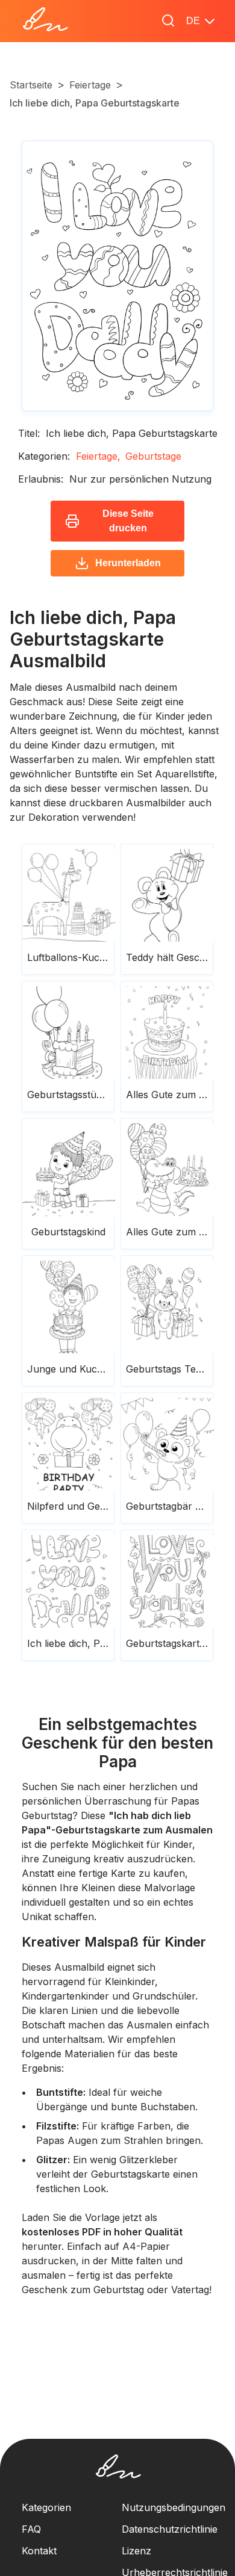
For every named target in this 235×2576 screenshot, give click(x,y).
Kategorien (46, 2507)
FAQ (31, 2529)
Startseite (31, 85)
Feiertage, (98, 456)
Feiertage (90, 85)
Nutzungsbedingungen (174, 2507)
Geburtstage (153, 456)
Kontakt (39, 2551)
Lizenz (136, 2551)
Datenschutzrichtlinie (170, 2529)
